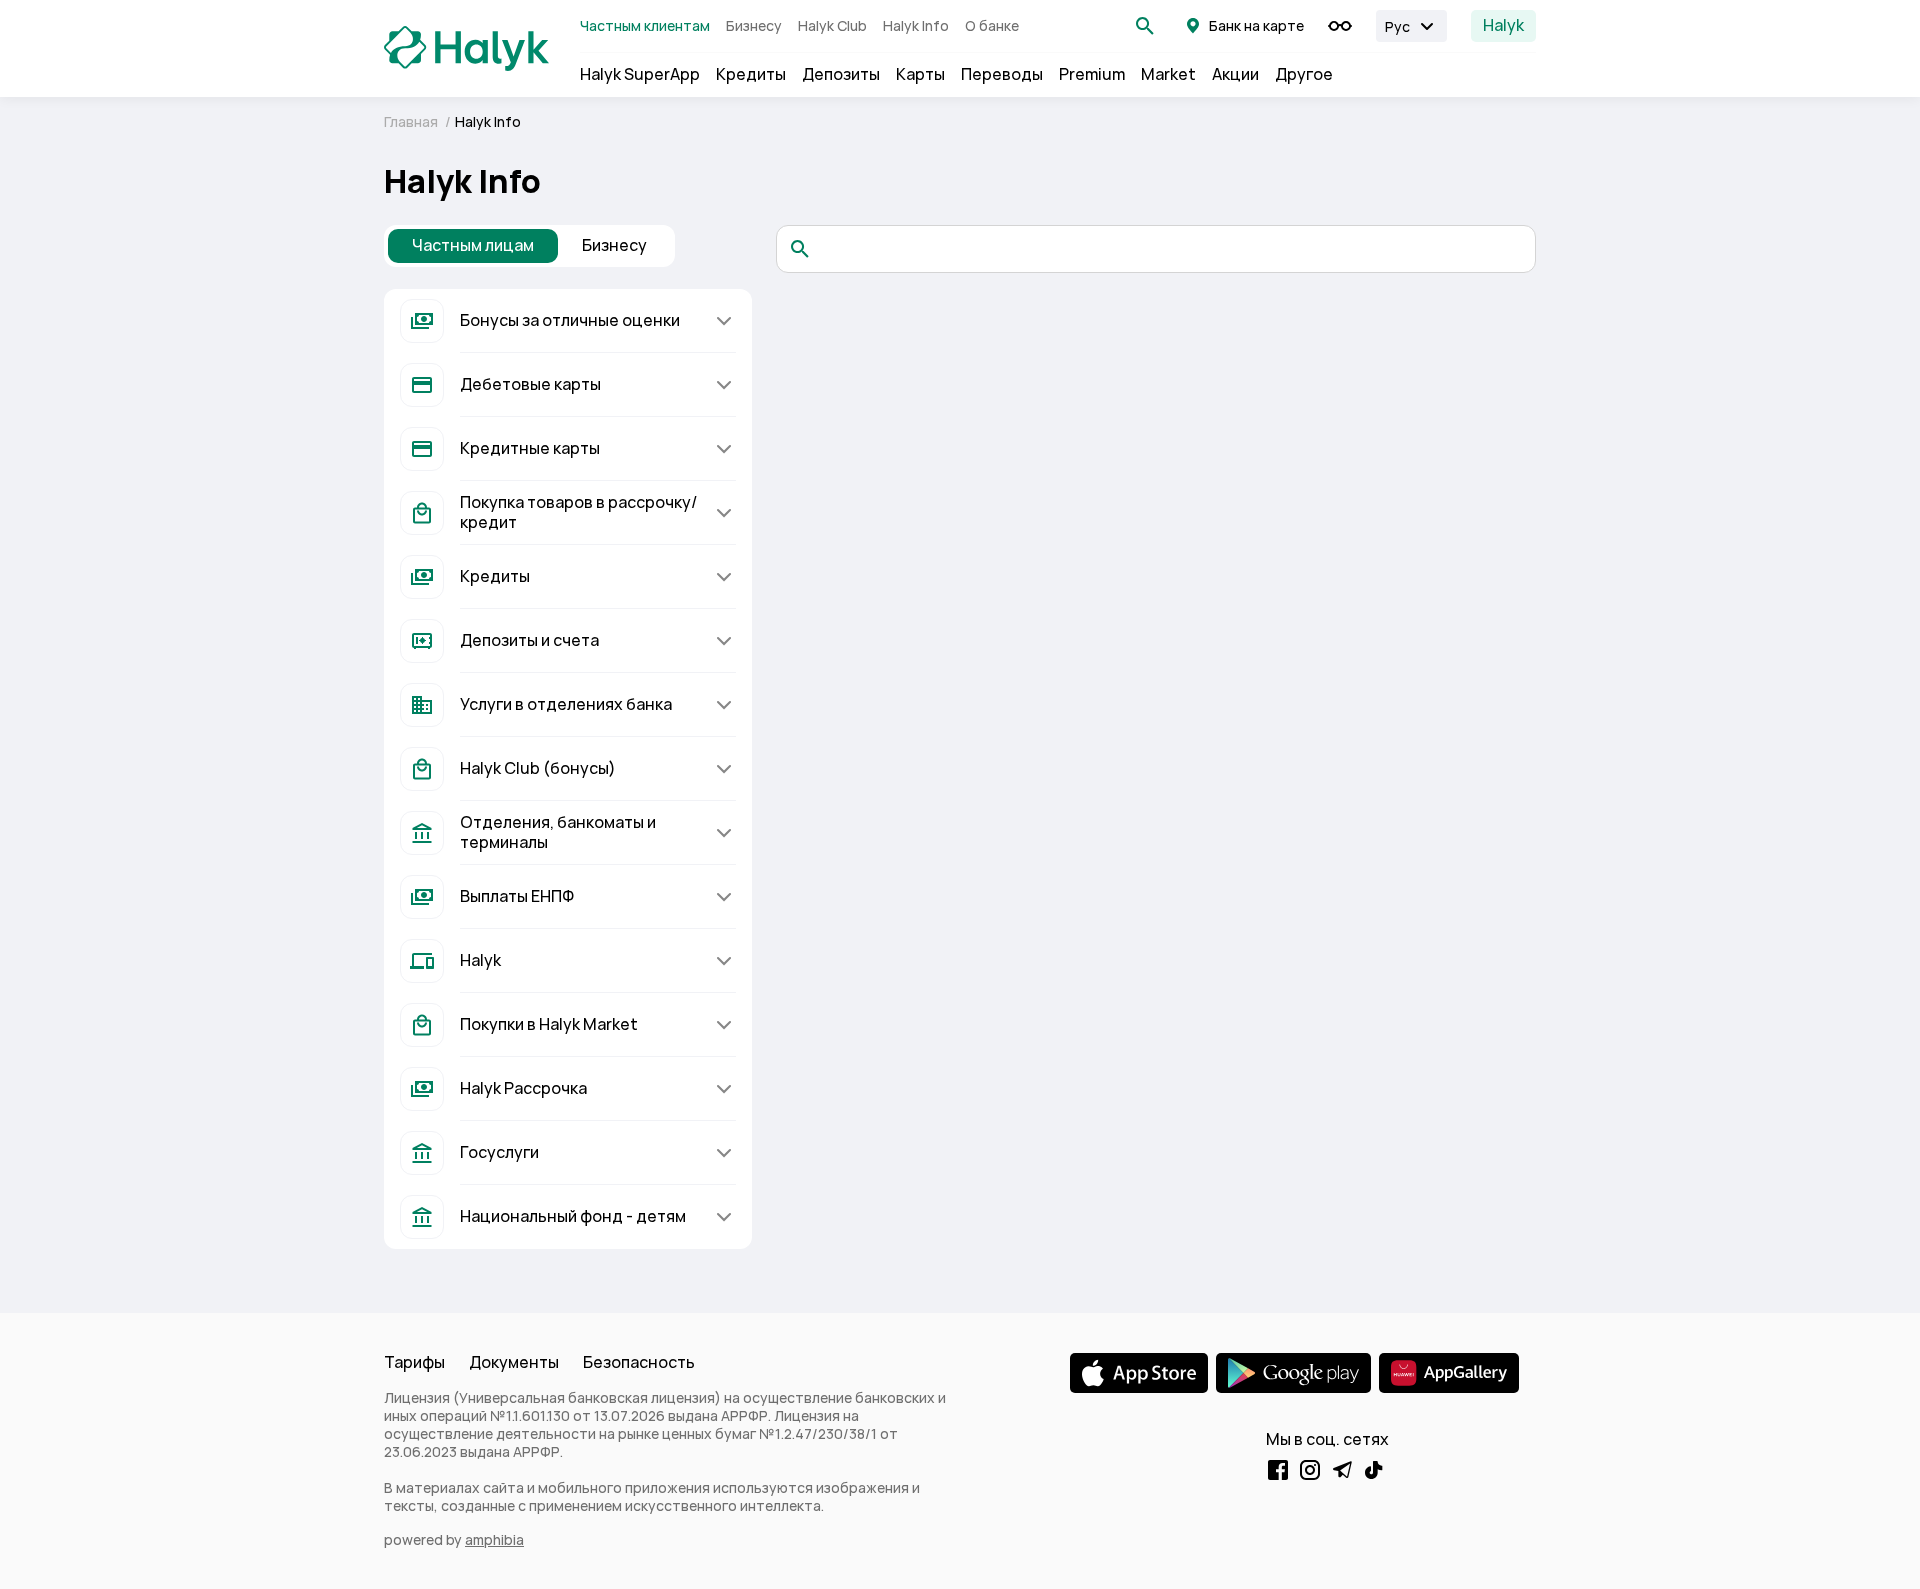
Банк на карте (1256, 26)
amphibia (494, 1540)
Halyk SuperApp (640, 74)
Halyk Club (832, 26)
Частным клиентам (645, 26)
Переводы (1002, 74)
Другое (1304, 74)
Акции (1235, 74)
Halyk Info (916, 26)
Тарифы (414, 1362)
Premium (1092, 74)
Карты (920, 74)
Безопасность (639, 1362)
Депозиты (841, 74)
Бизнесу (754, 26)
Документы (514, 1362)
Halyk (1503, 25)
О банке (992, 26)
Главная (412, 122)
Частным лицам (473, 245)
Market (1168, 74)
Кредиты (751, 74)
